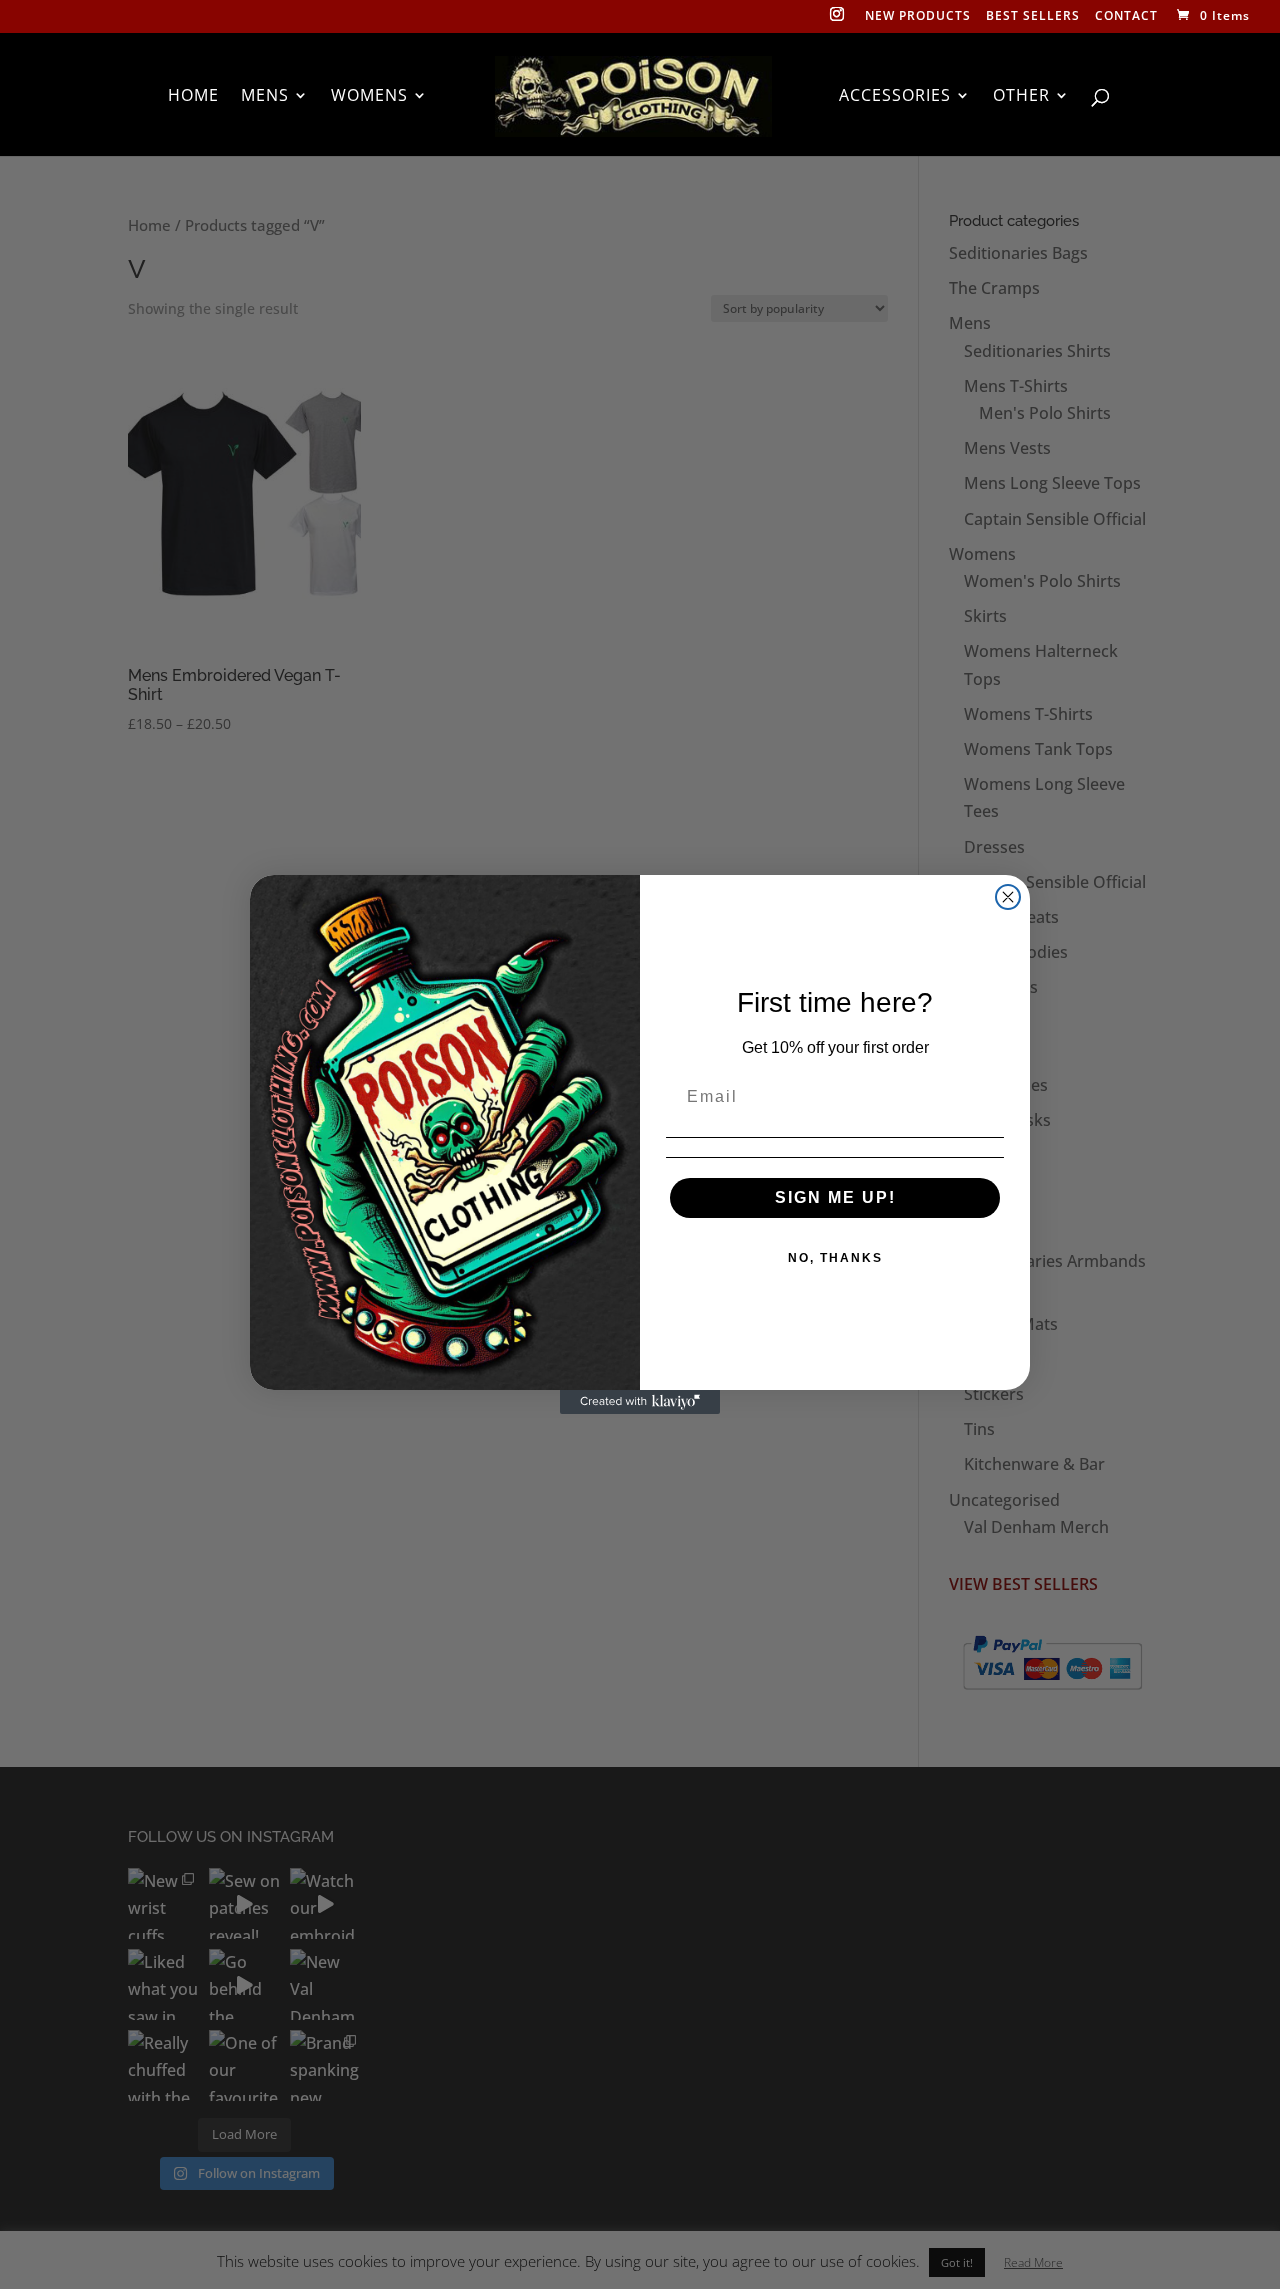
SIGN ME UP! (835, 1197)
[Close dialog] (1008, 897)
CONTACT (1126, 17)
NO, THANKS (835, 1258)
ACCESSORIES (895, 97)
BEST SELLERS (1033, 17)
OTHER (1021, 97)
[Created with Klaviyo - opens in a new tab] (640, 1402)
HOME (193, 97)
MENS (265, 97)
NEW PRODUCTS (918, 17)
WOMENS (369, 97)
